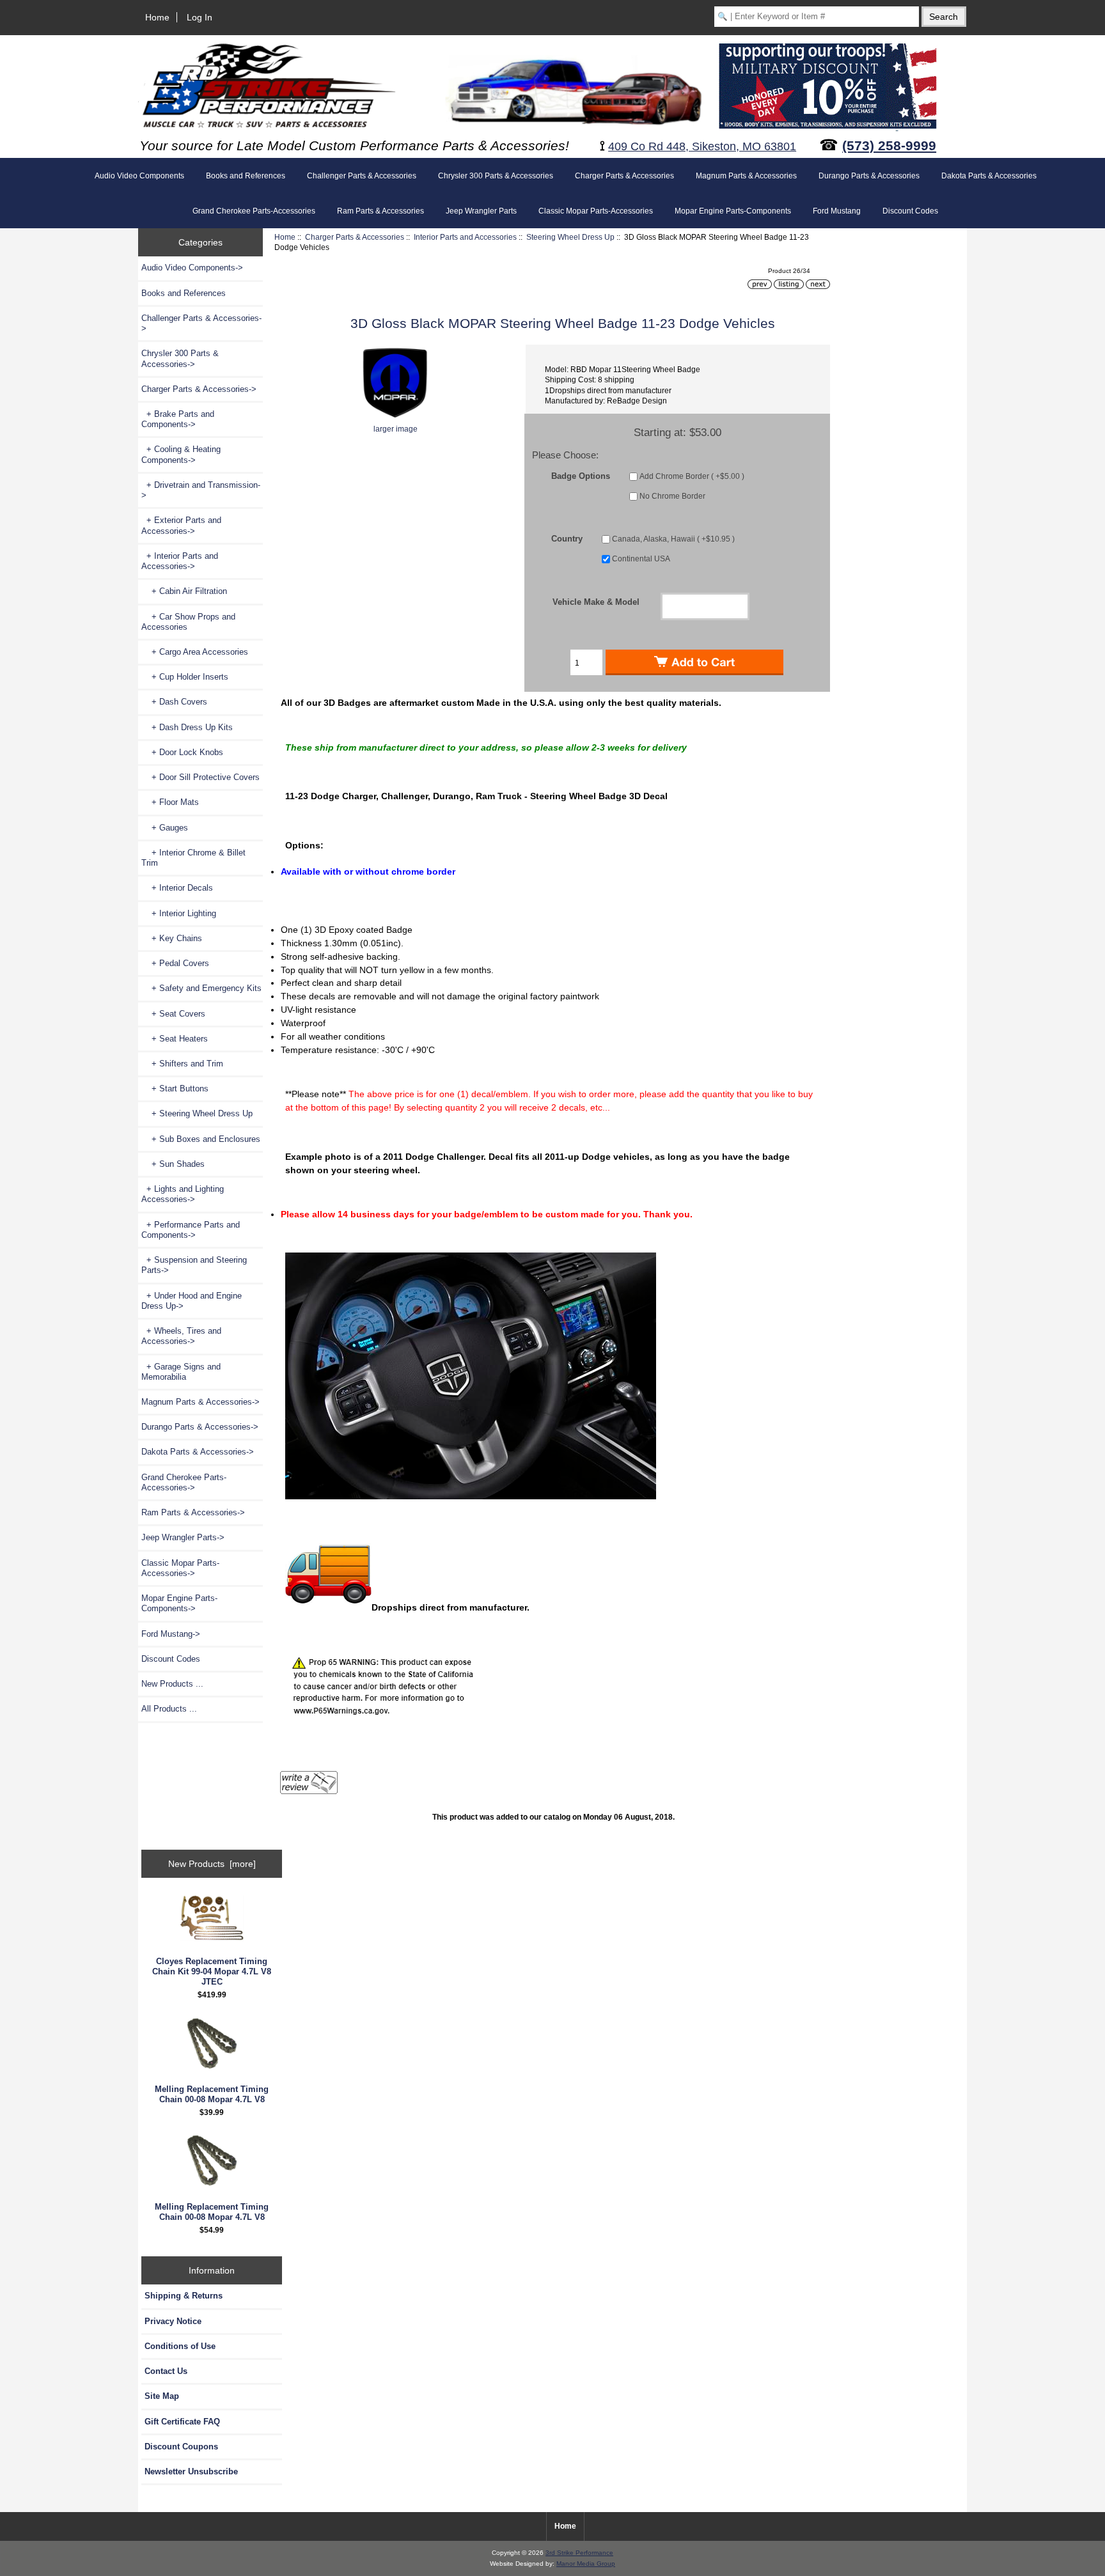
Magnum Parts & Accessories (746, 176)
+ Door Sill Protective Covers (200, 777)
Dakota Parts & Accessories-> (198, 1452)
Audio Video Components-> (192, 268)
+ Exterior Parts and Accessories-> (181, 525)
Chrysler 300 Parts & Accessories (496, 176)
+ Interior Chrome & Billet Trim (193, 858)
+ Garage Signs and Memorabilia (181, 1372)
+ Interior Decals (177, 888)
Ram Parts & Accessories (380, 211)
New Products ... (172, 1684)
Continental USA (641, 559)
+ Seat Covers (173, 1014)
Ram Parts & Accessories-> (193, 1512)
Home (157, 17)
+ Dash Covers (174, 702)
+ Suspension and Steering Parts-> (194, 1265)
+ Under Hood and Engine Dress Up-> (192, 1301)
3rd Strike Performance (579, 2553)
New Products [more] (212, 1864)
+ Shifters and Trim (182, 1064)
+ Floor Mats (170, 802)
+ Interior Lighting (179, 913)
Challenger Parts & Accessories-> (201, 323)
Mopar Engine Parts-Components (733, 211)
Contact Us (166, 2371)
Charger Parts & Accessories (355, 237)
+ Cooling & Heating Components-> (181, 454)
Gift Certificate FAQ (182, 2422)
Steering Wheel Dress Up (570, 237)
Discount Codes (910, 211)
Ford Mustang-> (171, 1634)
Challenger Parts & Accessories (362, 176)
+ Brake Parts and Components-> (178, 419)
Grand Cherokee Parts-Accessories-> (184, 1482)
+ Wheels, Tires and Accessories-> (181, 1336)
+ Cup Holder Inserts (185, 677)
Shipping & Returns (184, 2296)
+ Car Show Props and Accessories (188, 622)
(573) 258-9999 (889, 145)
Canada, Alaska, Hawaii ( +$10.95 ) (673, 539)
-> (199, 389)
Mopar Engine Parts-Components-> (179, 1603)
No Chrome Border (672, 496)
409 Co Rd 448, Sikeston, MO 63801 (702, 146)
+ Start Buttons (175, 1089)
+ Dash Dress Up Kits (187, 727)
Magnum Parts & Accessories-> (200, 1402)
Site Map (162, 2396)
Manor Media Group (586, 2564)
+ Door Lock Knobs (182, 752)
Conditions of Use (180, 2346)
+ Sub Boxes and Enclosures (201, 1139)
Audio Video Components (139, 176)
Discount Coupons (181, 2447)
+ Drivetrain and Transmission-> (201, 490)
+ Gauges (165, 828)
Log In (200, 17)
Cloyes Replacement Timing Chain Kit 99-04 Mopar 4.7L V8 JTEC (212, 1971)
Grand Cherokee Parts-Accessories (254, 211)
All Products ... (169, 1709)
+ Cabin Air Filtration (184, 591)
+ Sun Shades (173, 1164)
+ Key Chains (172, 938)
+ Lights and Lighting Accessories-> (183, 1194)
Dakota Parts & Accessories (989, 176)
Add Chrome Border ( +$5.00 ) (692, 476)
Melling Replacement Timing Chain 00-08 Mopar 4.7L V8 (212, 2094)
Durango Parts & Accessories (869, 176)
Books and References (246, 176)
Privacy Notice (173, 2321)
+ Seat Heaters (175, 1039)
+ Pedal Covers (175, 963)
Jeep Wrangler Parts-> (183, 1537)
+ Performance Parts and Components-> (191, 1230)
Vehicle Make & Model (596, 602)
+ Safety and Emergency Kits (201, 988)
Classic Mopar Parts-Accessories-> (180, 1568)
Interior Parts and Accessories (465, 237)
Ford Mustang (837, 211)
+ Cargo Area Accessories (195, 652)
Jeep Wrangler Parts (481, 211)
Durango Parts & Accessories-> (200, 1427)
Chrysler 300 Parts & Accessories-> (180, 358)
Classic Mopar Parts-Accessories (596, 211)
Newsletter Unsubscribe (191, 2471)
